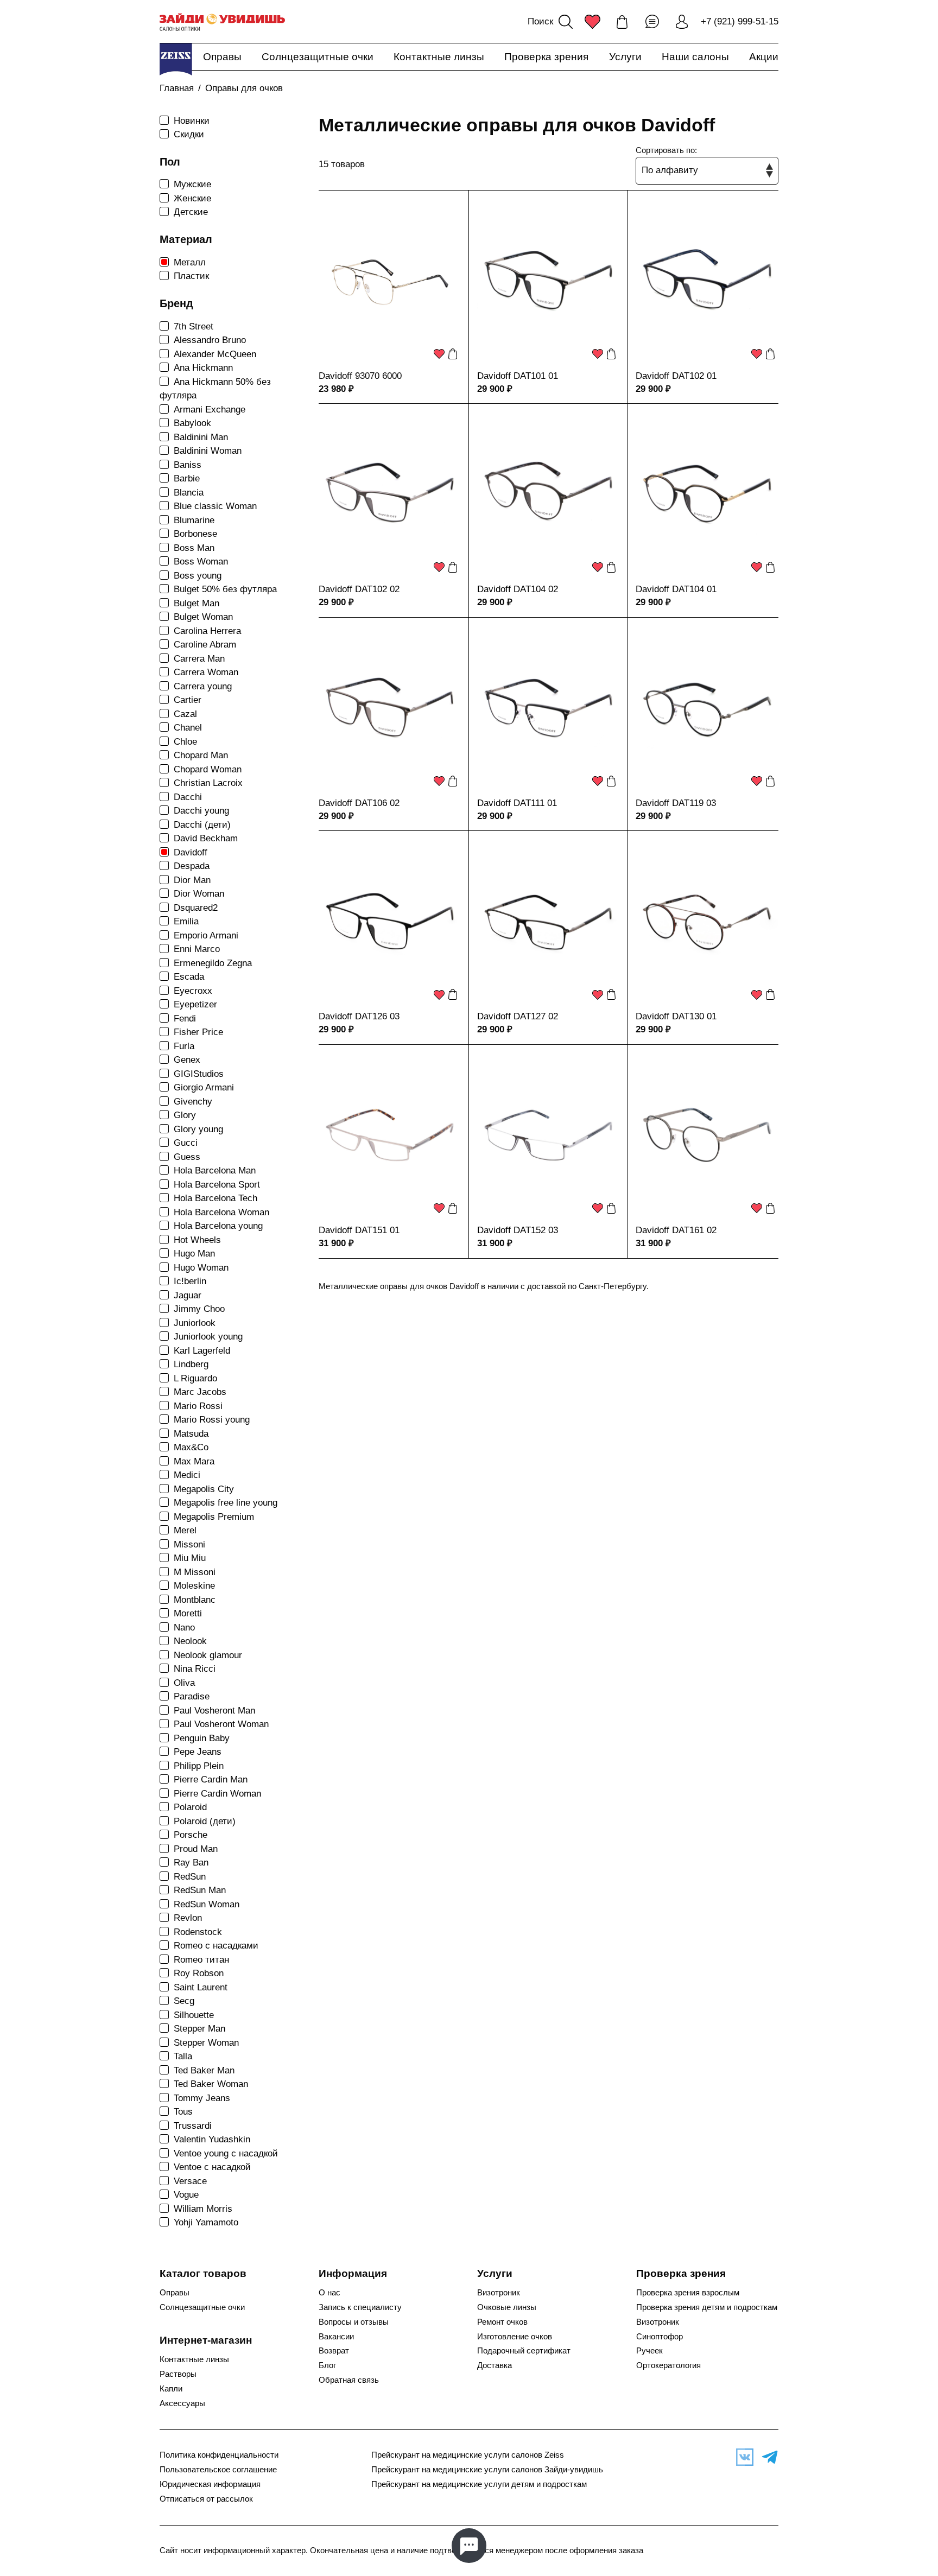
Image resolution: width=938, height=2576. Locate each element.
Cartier (188, 700)
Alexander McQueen (215, 354)
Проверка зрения (546, 57)
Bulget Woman (203, 617)
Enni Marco (197, 949)
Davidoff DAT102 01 (676, 376)
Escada (189, 977)
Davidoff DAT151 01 (359, 1230)
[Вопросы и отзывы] (652, 22)
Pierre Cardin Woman (217, 1794)
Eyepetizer (195, 1004)
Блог (327, 2365)
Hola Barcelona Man (215, 1170)
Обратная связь (349, 2380)
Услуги (625, 57)
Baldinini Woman (208, 451)
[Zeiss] (176, 59)
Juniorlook (195, 1323)
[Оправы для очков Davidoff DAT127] (548, 922)
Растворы (178, 2374)
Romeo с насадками (216, 1946)
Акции (764, 57)
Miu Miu (190, 1558)
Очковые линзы (507, 2307)
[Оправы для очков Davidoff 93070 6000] (390, 282)
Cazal (185, 714)
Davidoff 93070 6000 (360, 376)
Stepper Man (199, 2029)
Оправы (222, 57)
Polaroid (190, 1807)
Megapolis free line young (226, 1503)
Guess (187, 1157)
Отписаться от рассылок (206, 2499)
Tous (183, 2112)
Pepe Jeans (198, 1752)
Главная (177, 88)
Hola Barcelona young (218, 1226)
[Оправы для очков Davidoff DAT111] (548, 709)
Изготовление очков (515, 2337)
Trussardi (193, 2126)
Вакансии (336, 2337)
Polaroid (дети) (205, 1821)
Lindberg (191, 1364)
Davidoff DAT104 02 (518, 589)
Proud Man (196, 1849)
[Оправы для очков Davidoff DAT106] (390, 709)
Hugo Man (194, 1254)
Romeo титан (201, 1960)
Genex (187, 1060)
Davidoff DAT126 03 (359, 1016)
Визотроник (499, 2293)
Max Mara (194, 1461)
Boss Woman (201, 561)
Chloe (185, 742)
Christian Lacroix (208, 783)
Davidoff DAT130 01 (676, 1016)
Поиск (540, 21)
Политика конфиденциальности (219, 2455)
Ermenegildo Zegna (213, 963)
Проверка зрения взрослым (688, 2293)
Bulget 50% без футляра (225, 589)
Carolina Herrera (207, 631)
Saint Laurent (201, 1987)
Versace (190, 2181)
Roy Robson (199, 1973)
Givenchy (193, 1102)
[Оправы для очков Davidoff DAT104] (548, 495)
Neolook (190, 1641)
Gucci (186, 1143)
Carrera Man (199, 659)
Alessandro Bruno (210, 340)
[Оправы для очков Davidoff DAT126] (390, 922)
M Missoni (195, 1572)
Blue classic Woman (215, 506)
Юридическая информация (210, 2484)
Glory (185, 1115)
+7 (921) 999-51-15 (740, 21)
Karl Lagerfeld (202, 1351)
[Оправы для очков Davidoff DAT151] (390, 1136)
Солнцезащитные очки (318, 57)
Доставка (495, 2365)
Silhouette (194, 2015)
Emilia (186, 921)
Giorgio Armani (204, 1087)
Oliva (184, 1683)
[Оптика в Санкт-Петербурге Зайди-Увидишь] (222, 22)
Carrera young (203, 686)
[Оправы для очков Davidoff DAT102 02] (390, 495)
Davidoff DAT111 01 (517, 803)
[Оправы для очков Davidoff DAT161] (707, 1136)
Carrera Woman (206, 672)
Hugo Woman (201, 1268)
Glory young (198, 1129)
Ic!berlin (190, 1281)
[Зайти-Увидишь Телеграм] (767, 2457)
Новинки (192, 121)
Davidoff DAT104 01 (676, 589)
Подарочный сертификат (524, 2351)
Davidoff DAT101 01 (518, 376)
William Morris (203, 2209)
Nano (184, 1628)
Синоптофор (660, 2337)
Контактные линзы (439, 57)
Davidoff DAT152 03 (518, 1230)
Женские (192, 198)
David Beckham (206, 838)
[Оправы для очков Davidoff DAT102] (707, 282)
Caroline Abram (205, 645)
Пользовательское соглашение (218, 2470)
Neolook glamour (208, 1655)
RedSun (190, 1877)
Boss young (198, 576)
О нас (329, 2293)
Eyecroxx (193, 991)
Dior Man (192, 880)
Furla (184, 1046)
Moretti (188, 1613)
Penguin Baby (202, 1738)
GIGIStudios (199, 1074)
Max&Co (191, 1447)
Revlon (188, 1918)
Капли (171, 2389)
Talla (183, 2056)
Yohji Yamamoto (206, 2222)
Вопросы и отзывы (354, 2322)
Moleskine (194, 1586)
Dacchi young (201, 811)
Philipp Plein (199, 1766)
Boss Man (194, 548)
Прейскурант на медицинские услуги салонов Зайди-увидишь (487, 2470)
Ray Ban (191, 1863)
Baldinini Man (201, 437)
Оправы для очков (244, 88)
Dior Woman (199, 894)
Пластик (191, 276)
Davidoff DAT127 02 (518, 1016)
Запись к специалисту (360, 2307)
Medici (187, 1475)
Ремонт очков (502, 2322)
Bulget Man (197, 603)
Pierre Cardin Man (211, 1779)
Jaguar (188, 1295)
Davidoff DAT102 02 (359, 589)
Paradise (192, 1696)
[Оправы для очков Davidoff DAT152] (548, 1136)
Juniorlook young (208, 1337)
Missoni (189, 1544)
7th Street (194, 326)
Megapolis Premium (214, 1517)
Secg (184, 2001)
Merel (185, 1530)
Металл (190, 262)
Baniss (188, 465)
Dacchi (188, 797)
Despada (192, 866)
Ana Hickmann (203, 368)
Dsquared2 (196, 908)
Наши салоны (695, 57)
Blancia (189, 493)
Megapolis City (204, 1489)
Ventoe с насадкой (212, 2167)
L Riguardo (195, 1378)
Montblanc (195, 1600)
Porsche (191, 1835)
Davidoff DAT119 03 (676, 803)
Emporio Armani (206, 935)
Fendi (185, 1019)
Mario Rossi (198, 1406)
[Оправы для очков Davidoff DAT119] (707, 709)
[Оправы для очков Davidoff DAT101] (548, 282)
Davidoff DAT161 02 (676, 1230)
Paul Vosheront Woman (221, 1724)
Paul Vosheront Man (214, 1711)
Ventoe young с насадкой (226, 2153)
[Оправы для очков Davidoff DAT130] (707, 922)
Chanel (188, 728)
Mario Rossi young (212, 1420)
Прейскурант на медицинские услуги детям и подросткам (479, 2484)
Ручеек (649, 2351)
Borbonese (195, 534)
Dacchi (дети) (202, 825)
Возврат (334, 2351)
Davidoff (191, 852)
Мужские (192, 184)
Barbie (187, 478)
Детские (191, 212)
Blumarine (194, 520)
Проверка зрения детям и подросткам (707, 2307)
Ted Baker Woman (211, 2084)
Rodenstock (198, 1932)
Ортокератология (668, 2365)
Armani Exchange (210, 410)
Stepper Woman (206, 2043)
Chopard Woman (208, 769)
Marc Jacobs (200, 1392)
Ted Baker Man (204, 2070)
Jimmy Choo (199, 1309)
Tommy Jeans (202, 2098)
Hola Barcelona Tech (216, 1198)
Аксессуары (182, 2403)
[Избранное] (592, 22)
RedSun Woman (207, 1904)
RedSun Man (200, 1890)
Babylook (192, 423)
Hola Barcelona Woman (221, 1212)
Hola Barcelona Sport (217, 1185)
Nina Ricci (195, 1669)
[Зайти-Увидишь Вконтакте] (742, 2457)
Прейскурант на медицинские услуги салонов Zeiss (468, 2455)
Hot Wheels (197, 1240)
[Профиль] (682, 22)
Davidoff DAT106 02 (359, 803)
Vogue (186, 2195)
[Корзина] (622, 22)
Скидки (189, 134)
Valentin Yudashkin (212, 2139)
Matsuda (191, 1434)
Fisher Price (198, 1032)
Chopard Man (201, 755)
